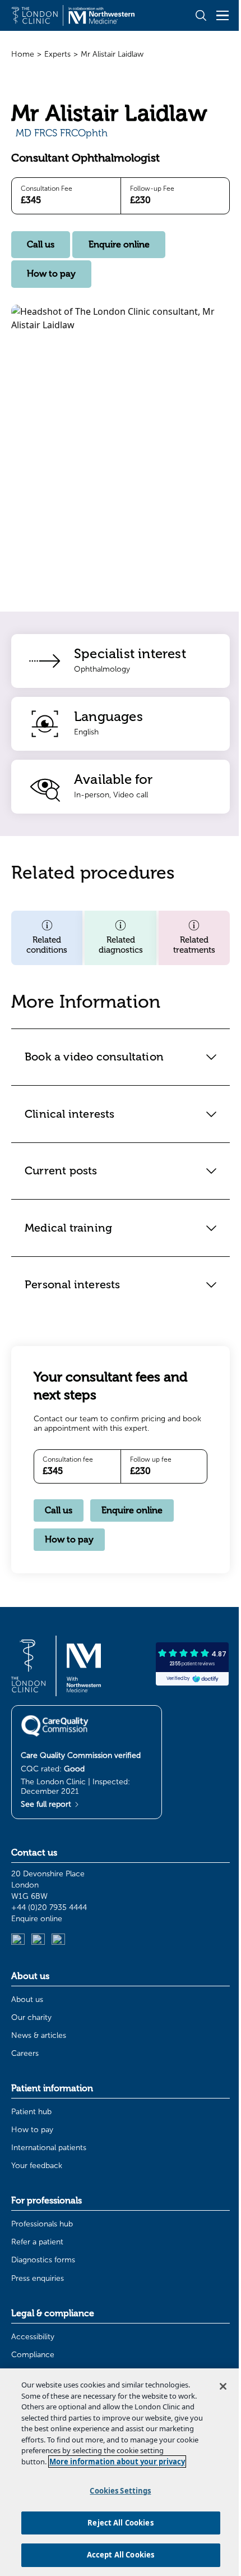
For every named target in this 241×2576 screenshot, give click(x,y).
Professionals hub (42, 2224)
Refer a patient (37, 2242)
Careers (25, 2053)
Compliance (33, 2355)
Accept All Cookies (116, 2555)
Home (23, 54)
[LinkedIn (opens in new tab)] (18, 1940)
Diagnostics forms (43, 2260)
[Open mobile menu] (223, 15)
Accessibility (33, 2337)
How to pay (51, 274)
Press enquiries (38, 2278)
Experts (57, 54)
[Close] (215, 2376)
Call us (41, 245)
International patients (49, 2148)
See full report (47, 1804)
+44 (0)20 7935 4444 (49, 1907)
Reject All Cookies (116, 2523)
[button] (47, 938)
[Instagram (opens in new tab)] (38, 1940)
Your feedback (37, 2166)
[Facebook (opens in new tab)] (58, 1940)
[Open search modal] (201, 15)
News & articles (39, 2035)
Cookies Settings (116, 2491)
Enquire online (119, 245)
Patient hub (31, 2112)
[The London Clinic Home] (73, 15)
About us (27, 1999)
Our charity (31, 2017)
